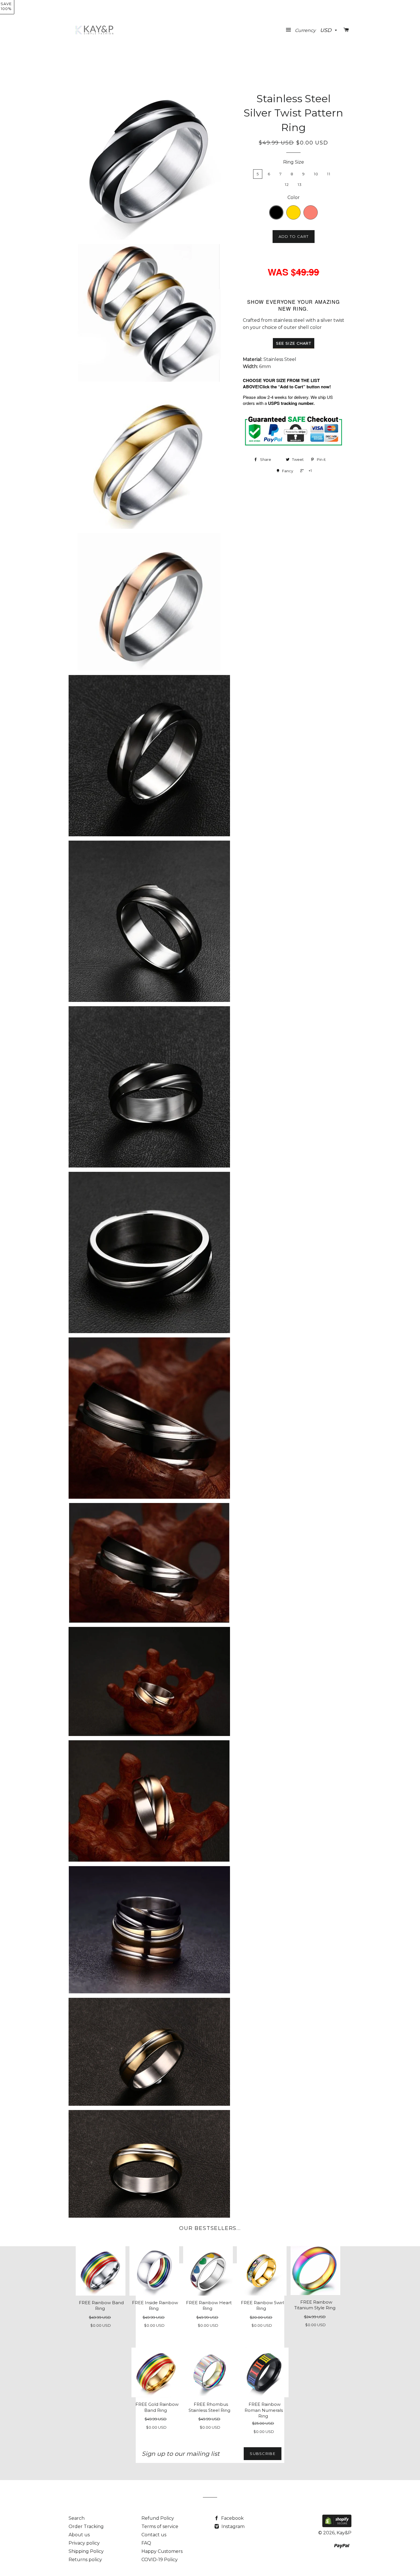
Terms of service (160, 2526)
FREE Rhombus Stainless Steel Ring (209, 2407)
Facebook (232, 2518)
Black (281, 210)
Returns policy (85, 2560)
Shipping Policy (86, 2551)
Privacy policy (84, 2543)
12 (287, 184)
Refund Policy (158, 2518)
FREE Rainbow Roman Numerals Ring (264, 2410)
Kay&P (344, 2533)
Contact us (154, 2535)
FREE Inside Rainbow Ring (155, 2306)
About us (79, 2535)
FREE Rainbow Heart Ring (209, 2306)
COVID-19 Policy (160, 2560)
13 (300, 184)
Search (77, 2518)
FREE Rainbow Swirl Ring (262, 2306)
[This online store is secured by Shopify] (337, 2526)
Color (294, 197)
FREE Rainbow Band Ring (101, 2306)
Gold (299, 210)
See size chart (294, 343)
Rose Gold (316, 210)
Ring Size (294, 162)
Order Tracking (86, 2526)
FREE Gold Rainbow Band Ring (157, 2407)
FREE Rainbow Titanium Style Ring (315, 2305)
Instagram (232, 2526)
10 (316, 174)
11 (329, 174)
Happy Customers (162, 2551)
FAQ (146, 2543)
